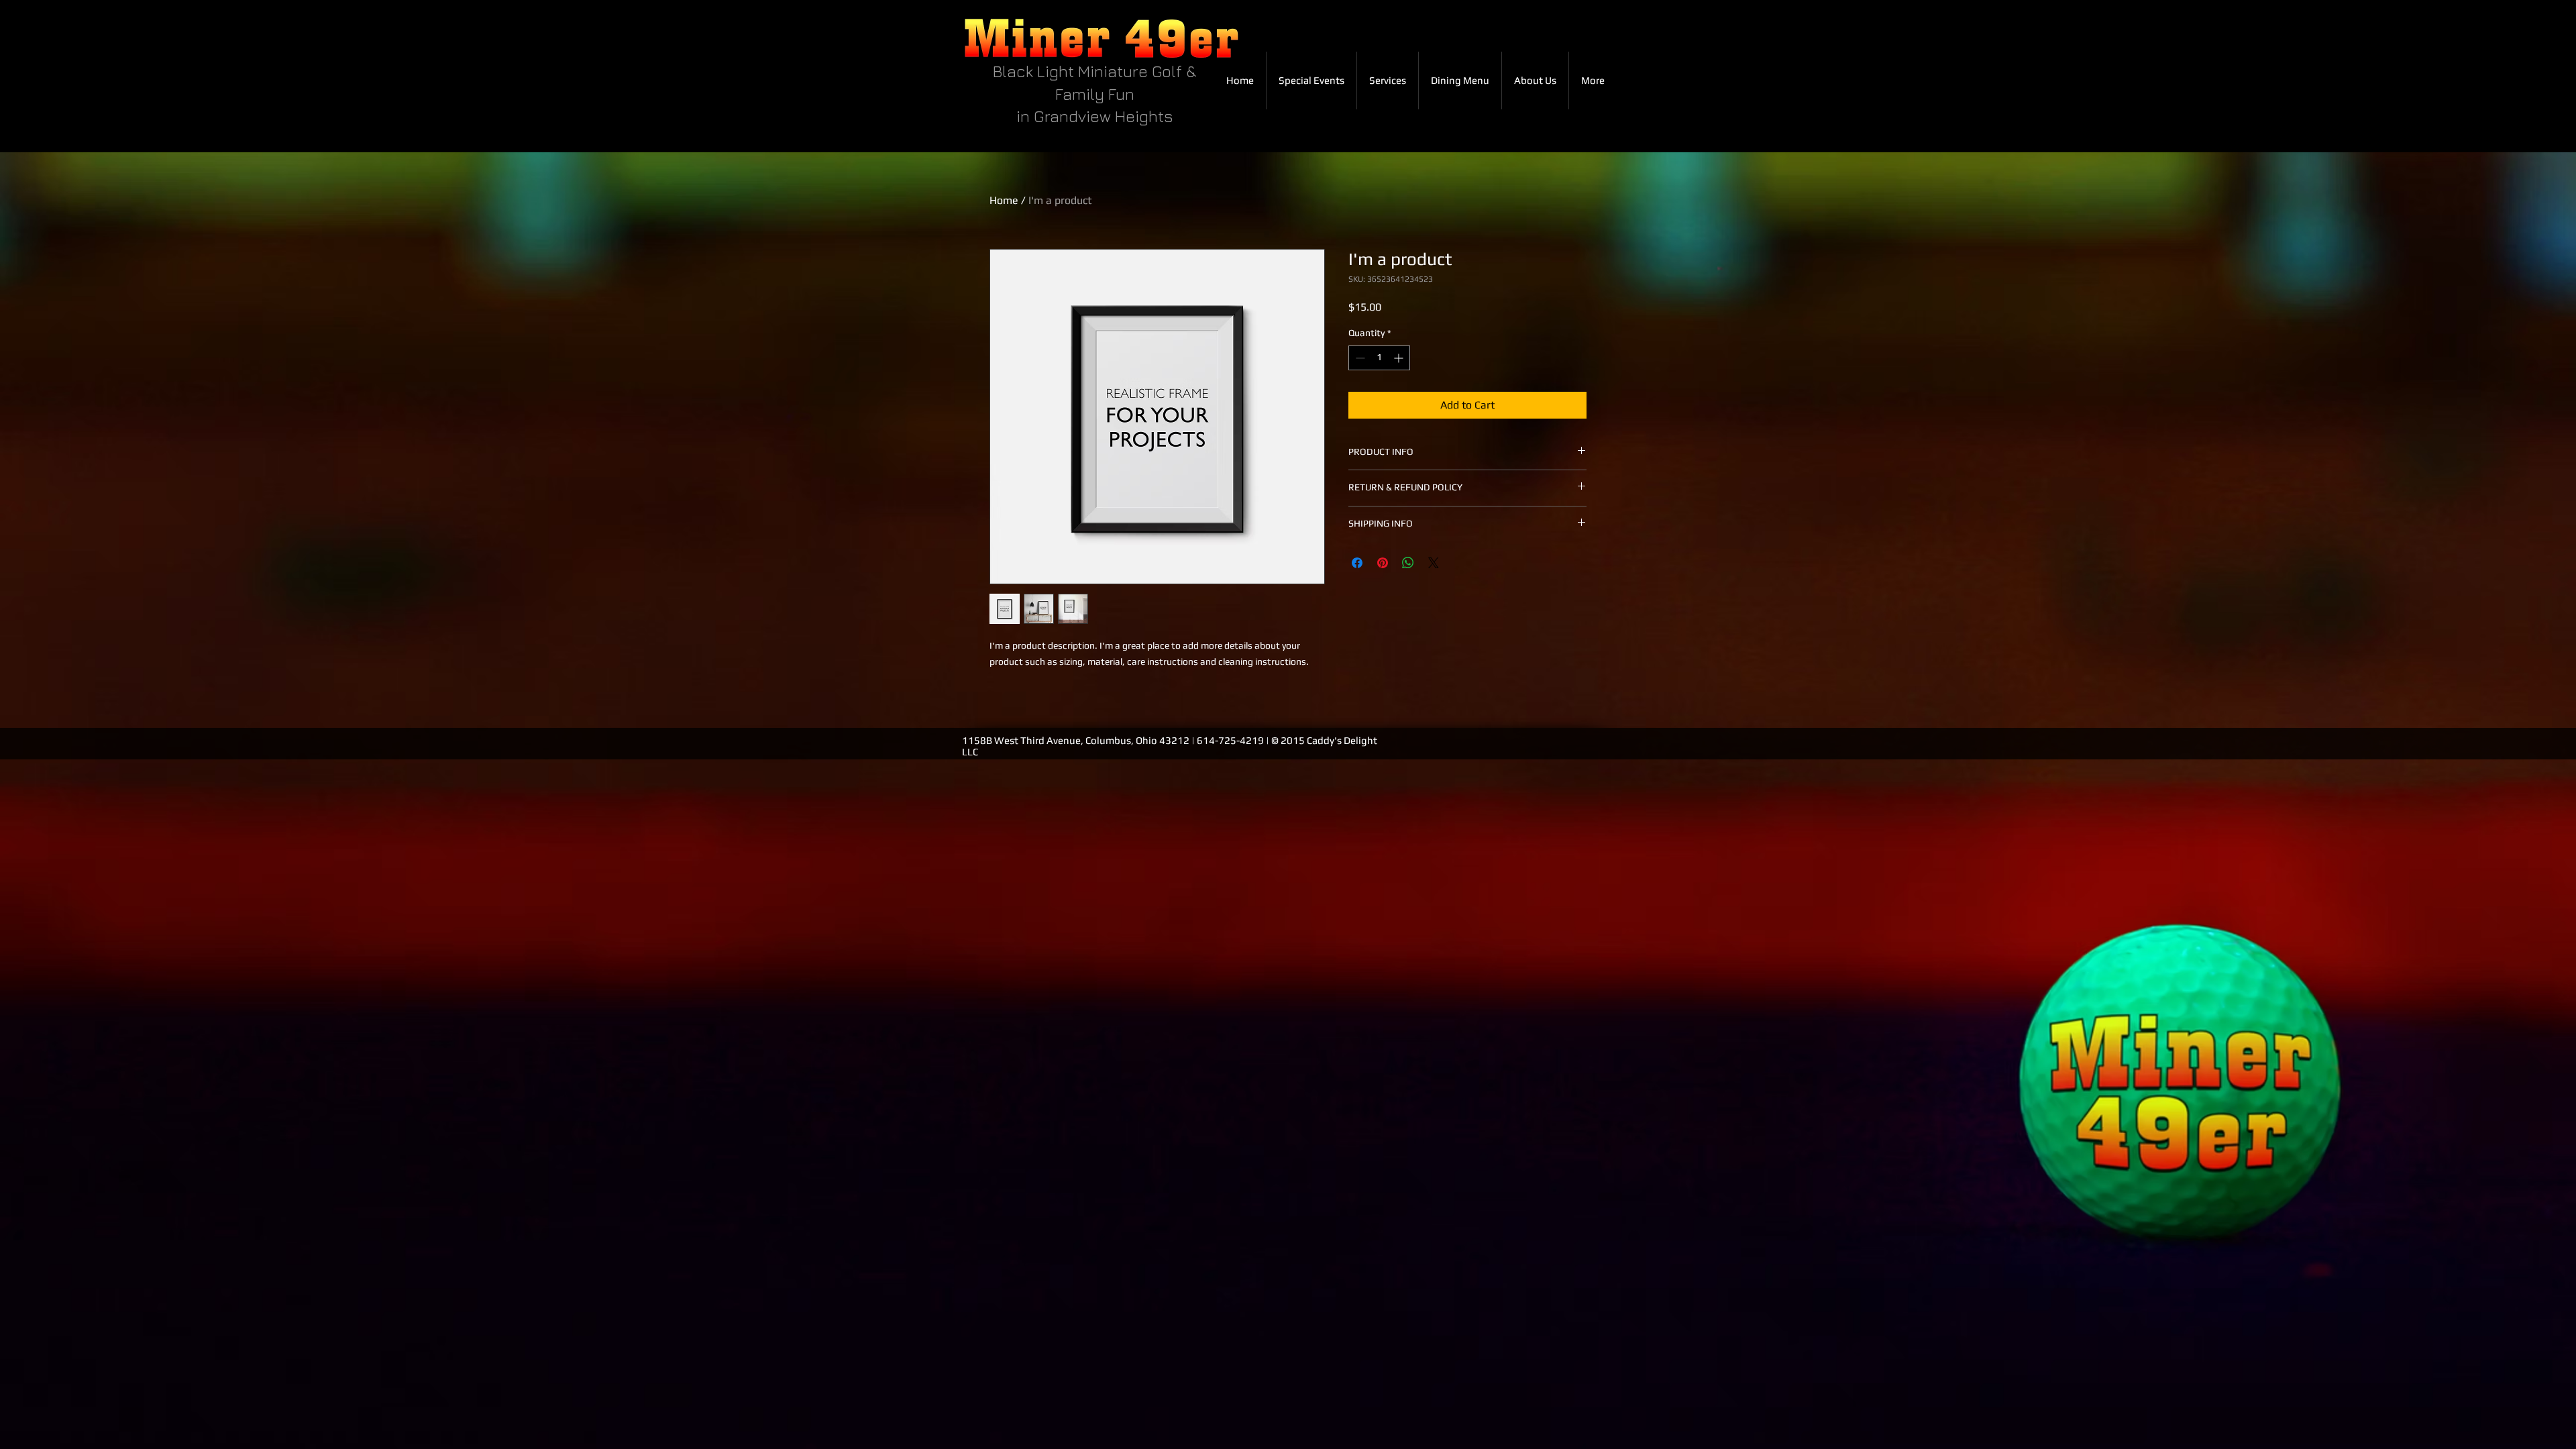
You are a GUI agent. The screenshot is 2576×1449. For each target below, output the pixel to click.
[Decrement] (1359, 358)
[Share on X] (1434, 563)
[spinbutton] (1379, 358)
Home (1004, 200)
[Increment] (1400, 358)
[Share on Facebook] (1357, 563)
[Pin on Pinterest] (1383, 563)
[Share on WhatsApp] (1408, 563)
